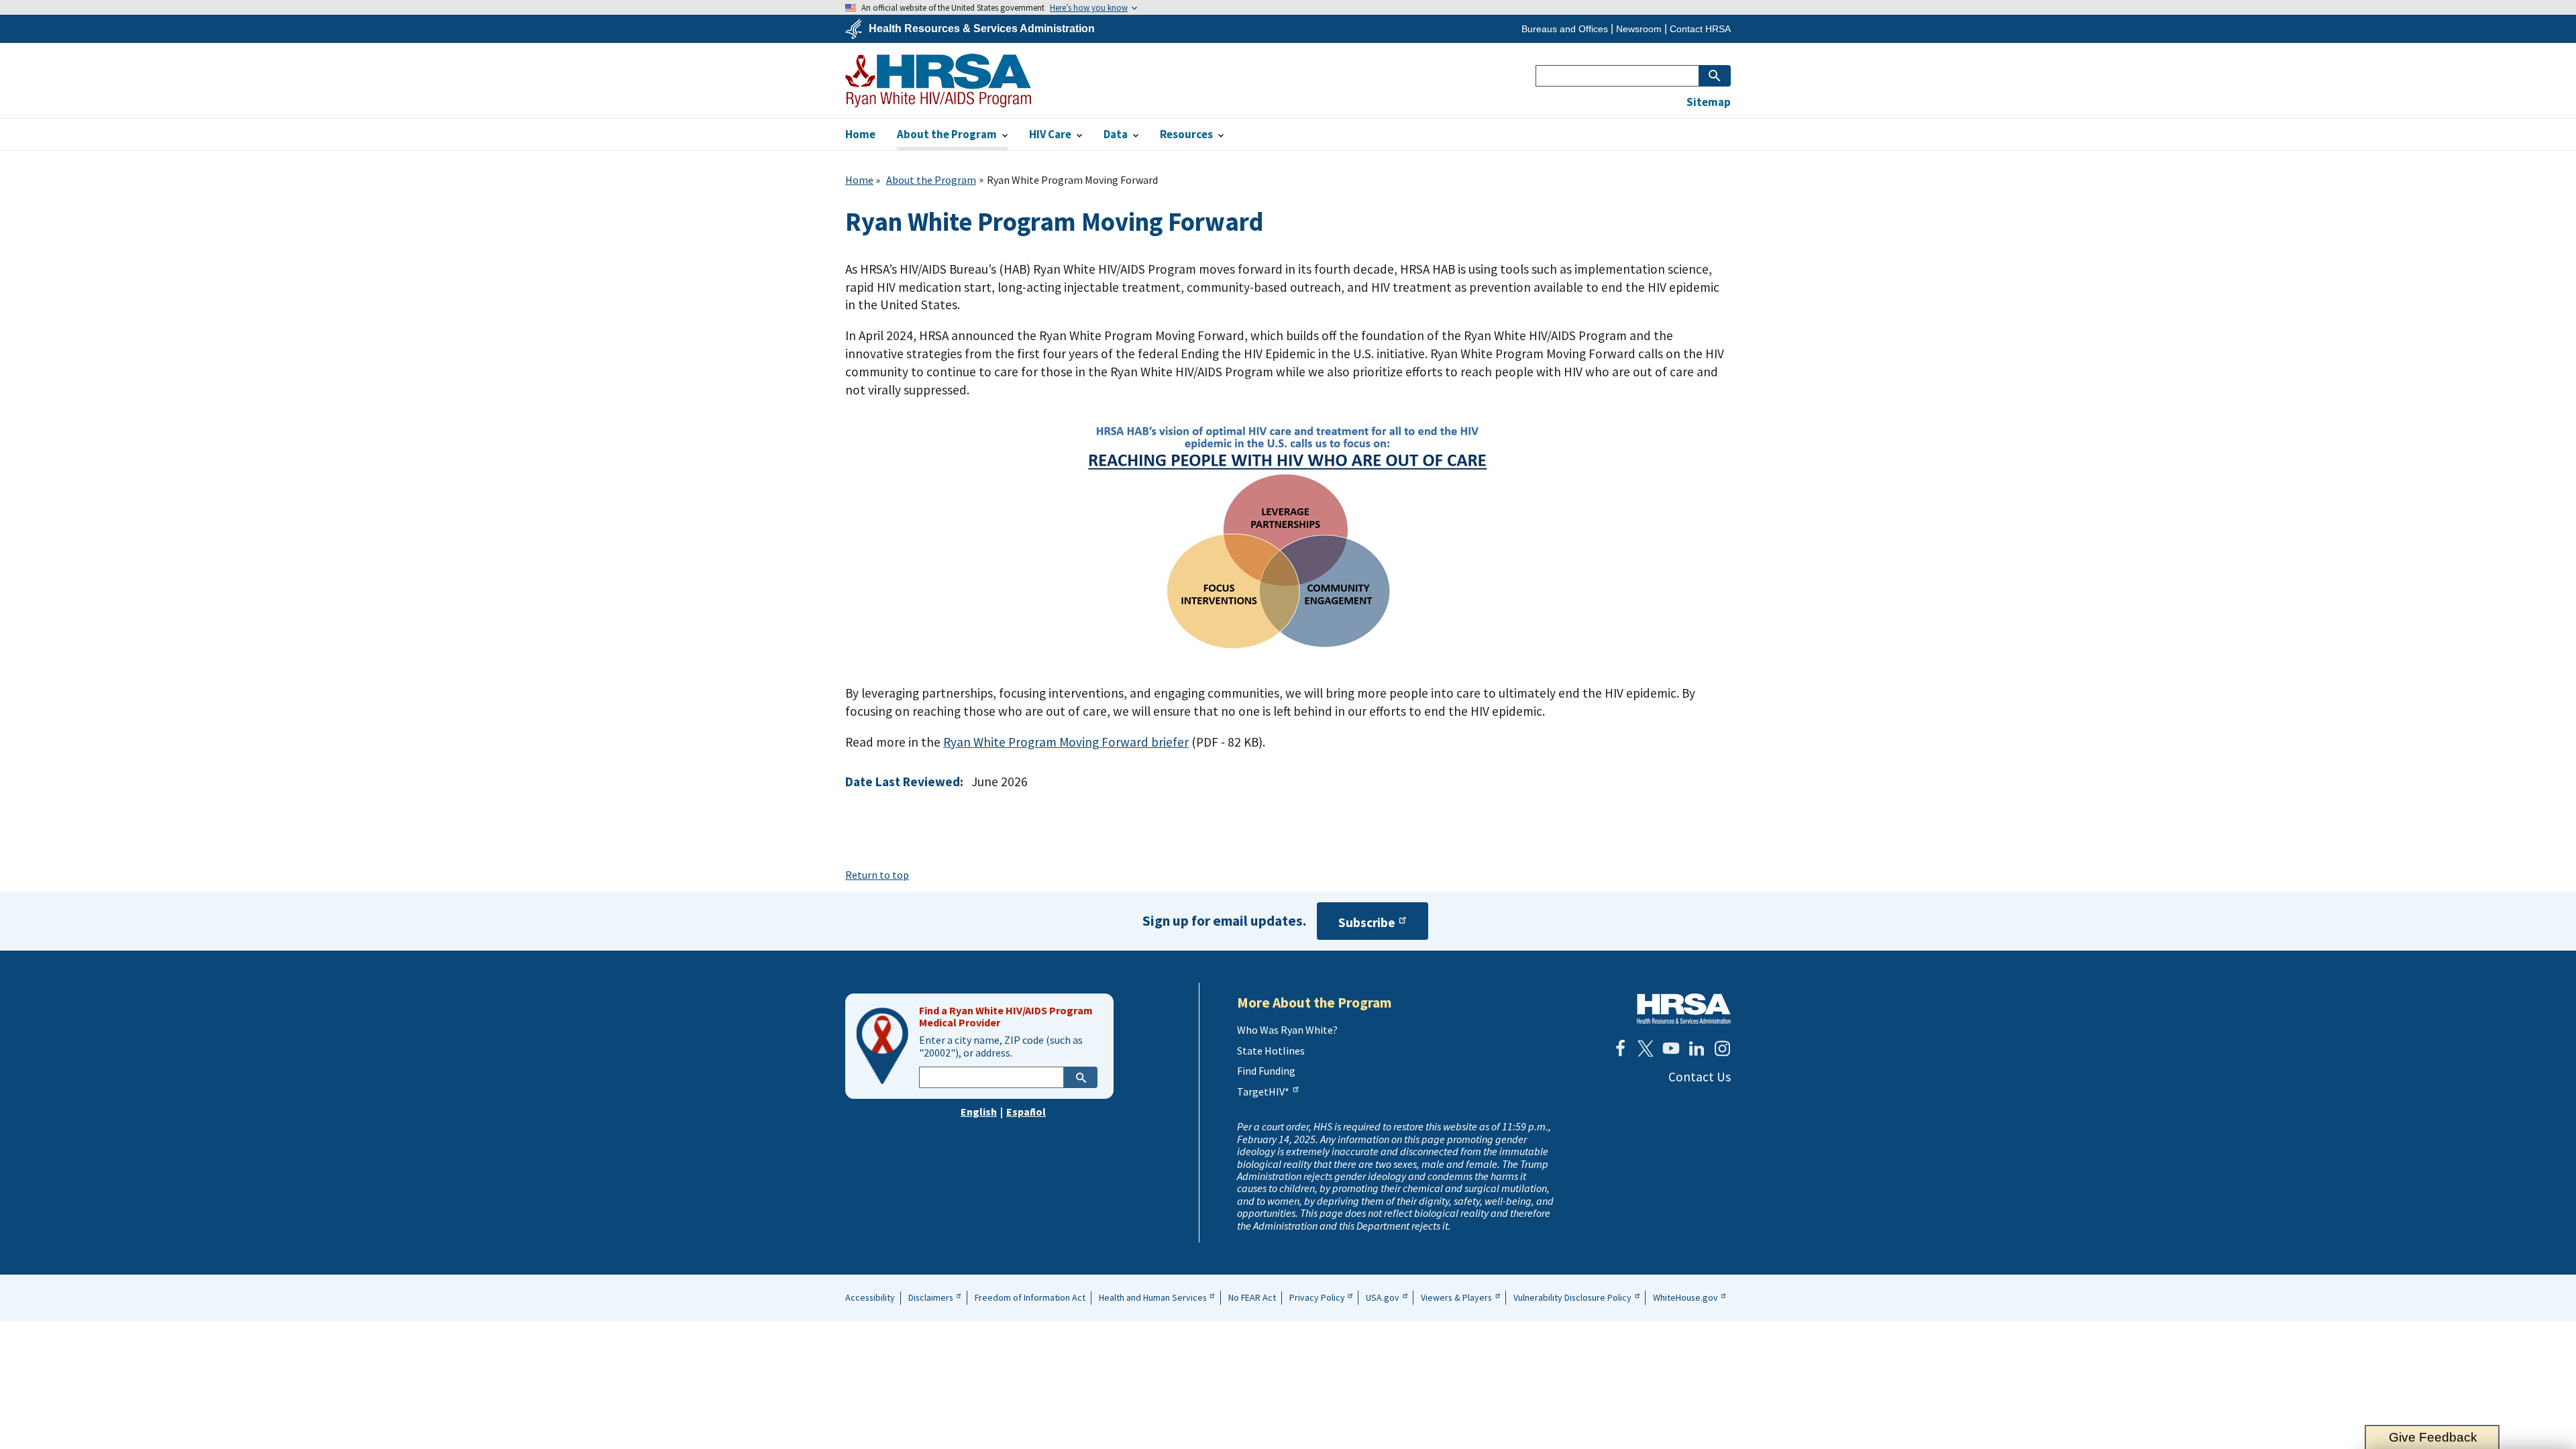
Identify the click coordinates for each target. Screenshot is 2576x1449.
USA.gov (1383, 1297)
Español (1026, 1112)
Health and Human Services (1153, 1297)
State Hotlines (1271, 1051)
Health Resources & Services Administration (982, 29)
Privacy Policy (1317, 1297)
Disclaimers (931, 1297)
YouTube (1671, 1049)
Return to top (877, 875)
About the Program (931, 180)
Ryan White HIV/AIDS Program (938, 80)
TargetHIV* (1263, 1091)
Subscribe (1367, 922)
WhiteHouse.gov (1685, 1297)
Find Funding (1266, 1071)
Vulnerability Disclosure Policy (1572, 1297)
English (979, 1112)
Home (859, 180)
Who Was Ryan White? (1287, 1030)
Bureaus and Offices (1565, 29)
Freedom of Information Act (1030, 1297)
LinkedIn (1697, 1049)
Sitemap (1709, 102)
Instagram (1722, 1049)
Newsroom (1639, 29)
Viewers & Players (1456, 1297)
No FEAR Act (1252, 1297)
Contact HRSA (1700, 29)
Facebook (1620, 1049)
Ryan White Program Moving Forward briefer (1066, 742)
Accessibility (870, 1297)
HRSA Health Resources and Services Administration (1684, 1009)
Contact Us (1700, 1077)
